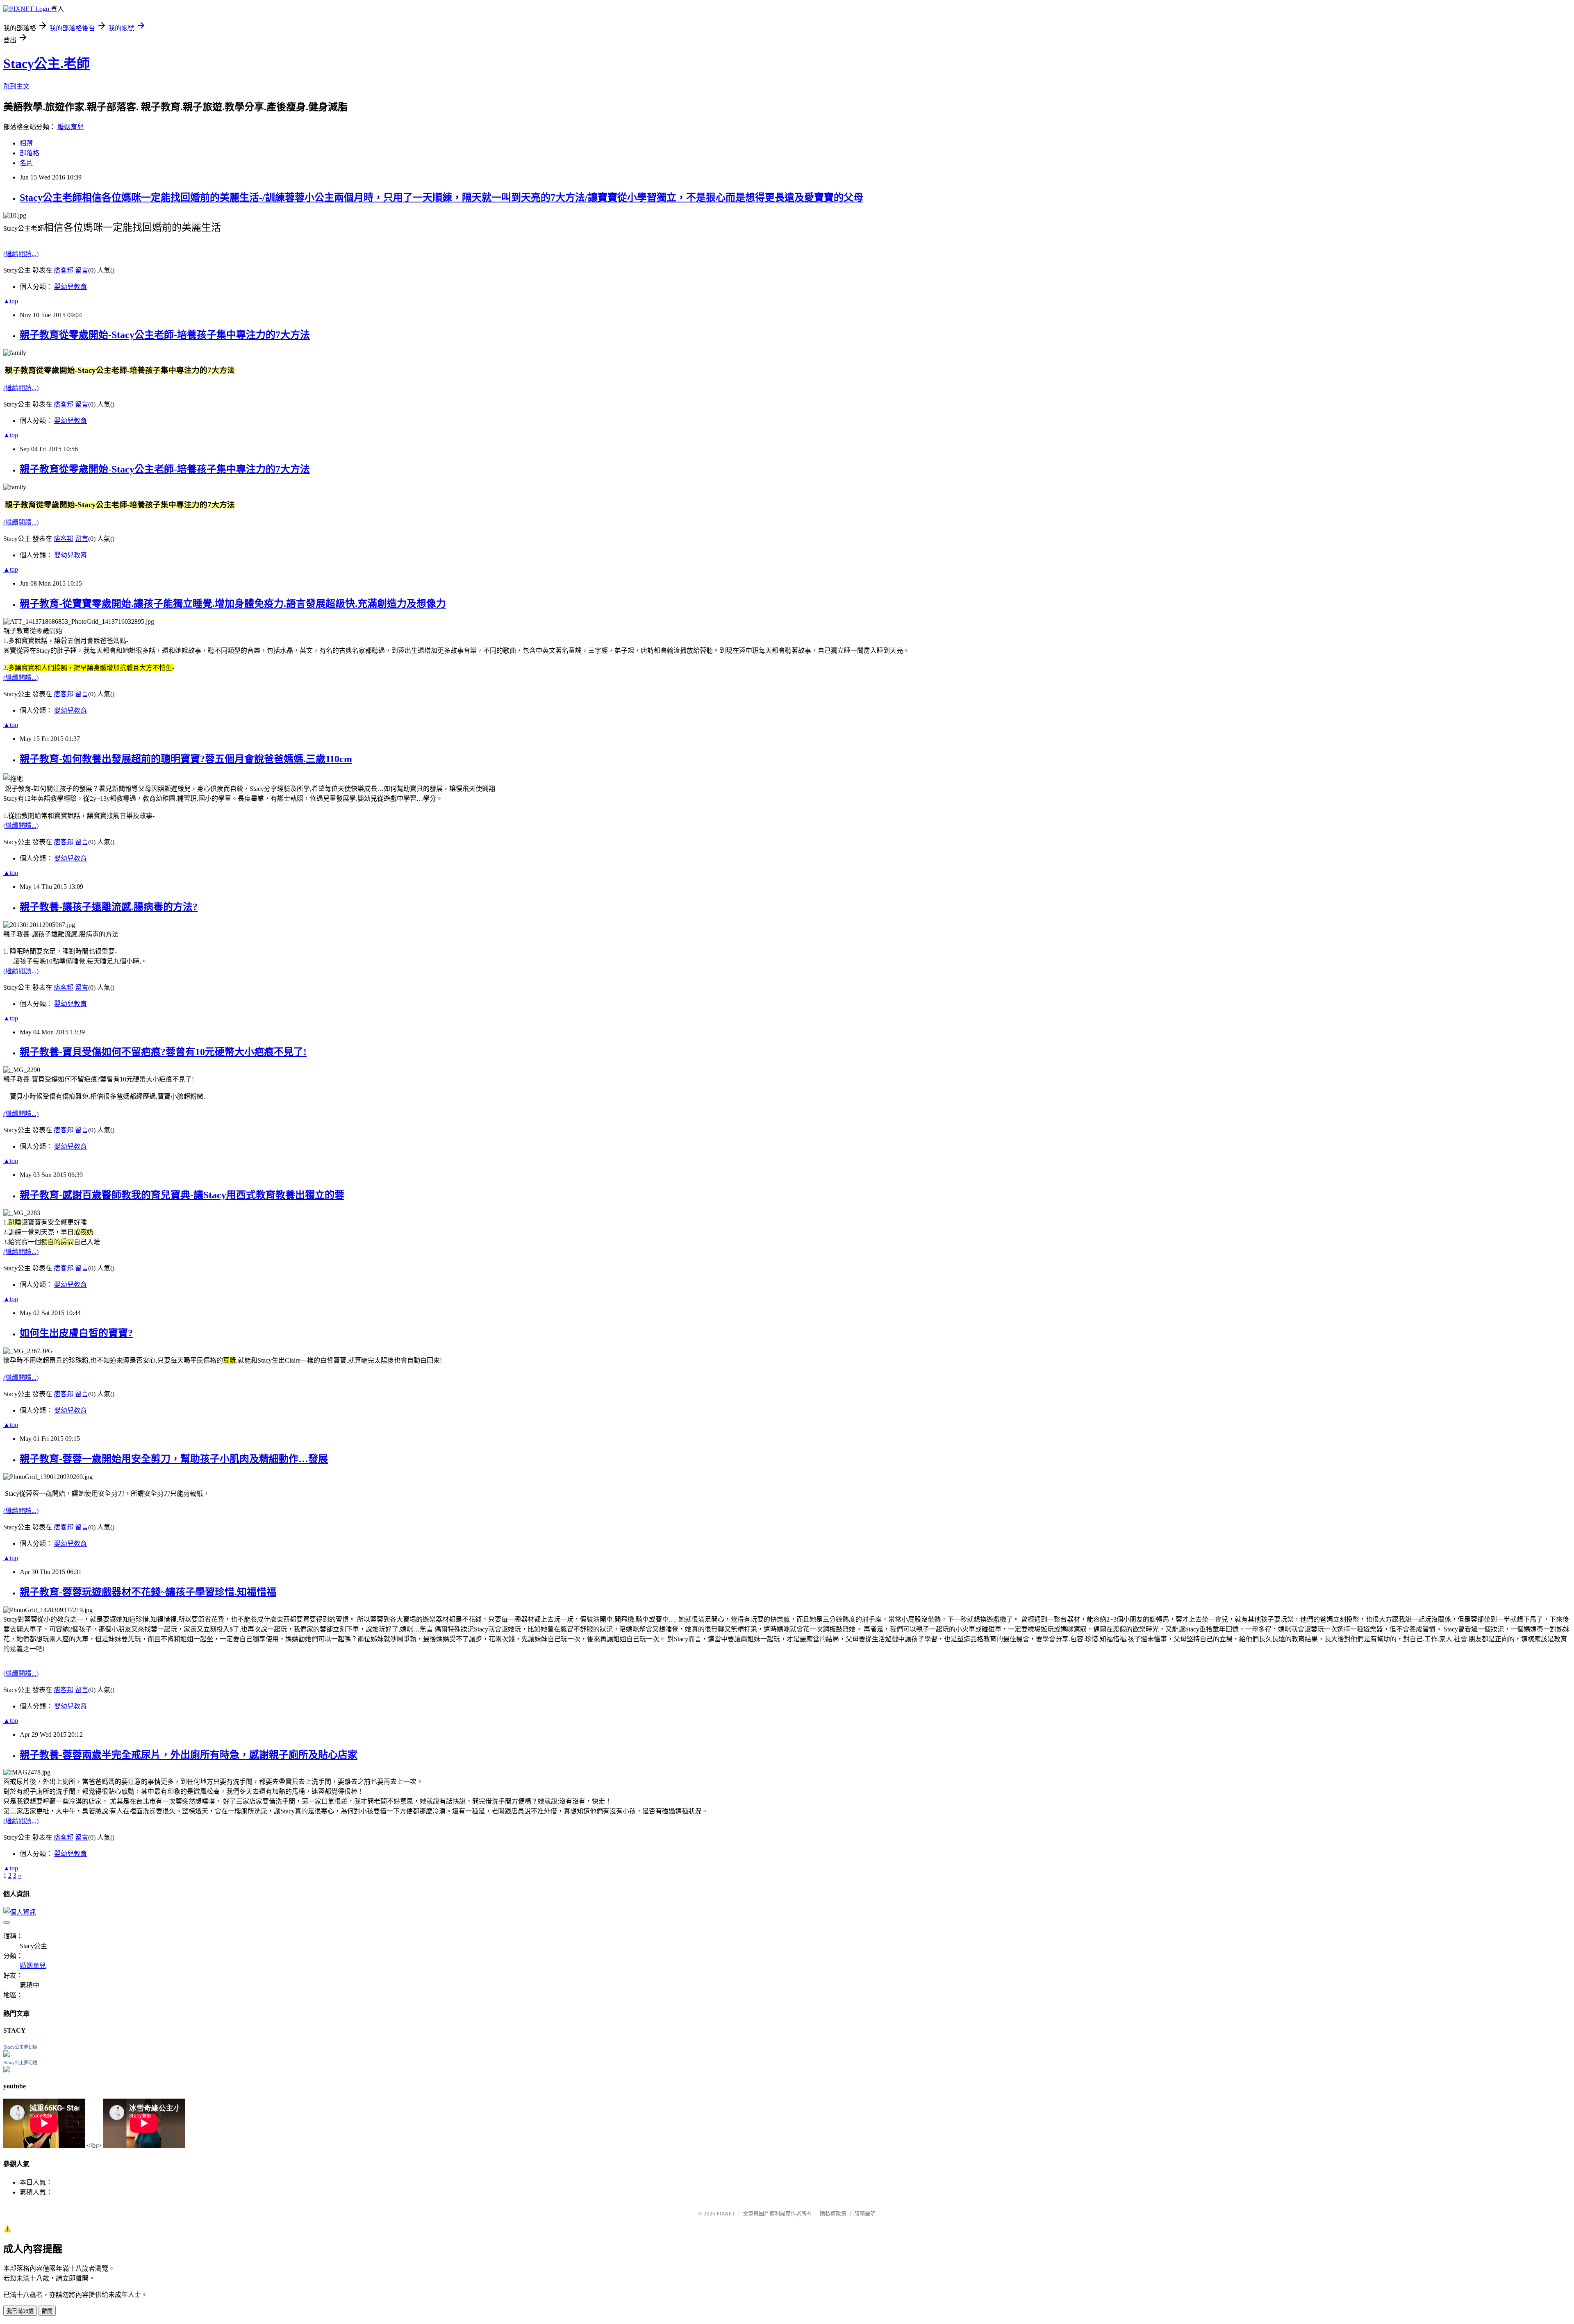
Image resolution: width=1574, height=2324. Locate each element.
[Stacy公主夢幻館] (7, 2055)
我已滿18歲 (20, 2311)
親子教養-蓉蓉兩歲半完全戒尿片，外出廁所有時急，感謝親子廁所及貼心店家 (189, 1755)
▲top (11, 301)
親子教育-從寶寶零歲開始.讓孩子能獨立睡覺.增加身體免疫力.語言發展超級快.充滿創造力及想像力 (233, 604)
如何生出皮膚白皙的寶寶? (76, 1333)
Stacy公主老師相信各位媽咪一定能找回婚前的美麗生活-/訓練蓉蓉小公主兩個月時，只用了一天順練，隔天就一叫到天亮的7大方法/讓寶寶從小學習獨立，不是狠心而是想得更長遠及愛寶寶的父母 (441, 198)
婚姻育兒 (71, 127)
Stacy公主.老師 (47, 64)
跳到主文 (16, 86)
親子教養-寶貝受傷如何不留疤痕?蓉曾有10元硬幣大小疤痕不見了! (163, 1052)
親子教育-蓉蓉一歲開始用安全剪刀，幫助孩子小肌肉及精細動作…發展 (174, 1459)
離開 (47, 2311)
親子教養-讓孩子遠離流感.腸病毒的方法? (109, 907)
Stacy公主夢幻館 (20, 2047)
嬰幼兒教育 (71, 287)
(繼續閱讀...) (21, 254)
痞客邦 (64, 270)
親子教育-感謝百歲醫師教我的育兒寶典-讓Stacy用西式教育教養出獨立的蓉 (182, 1195)
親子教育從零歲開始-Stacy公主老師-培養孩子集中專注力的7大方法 (165, 335)
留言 (82, 270)
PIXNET (726, 2214)
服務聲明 (865, 2214)
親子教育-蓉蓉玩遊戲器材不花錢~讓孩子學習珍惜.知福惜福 (148, 1592)
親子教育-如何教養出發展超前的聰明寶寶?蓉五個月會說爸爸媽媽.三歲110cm (186, 759)
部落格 (30, 153)
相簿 (26, 143)
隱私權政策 (833, 2214)
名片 (26, 163)
